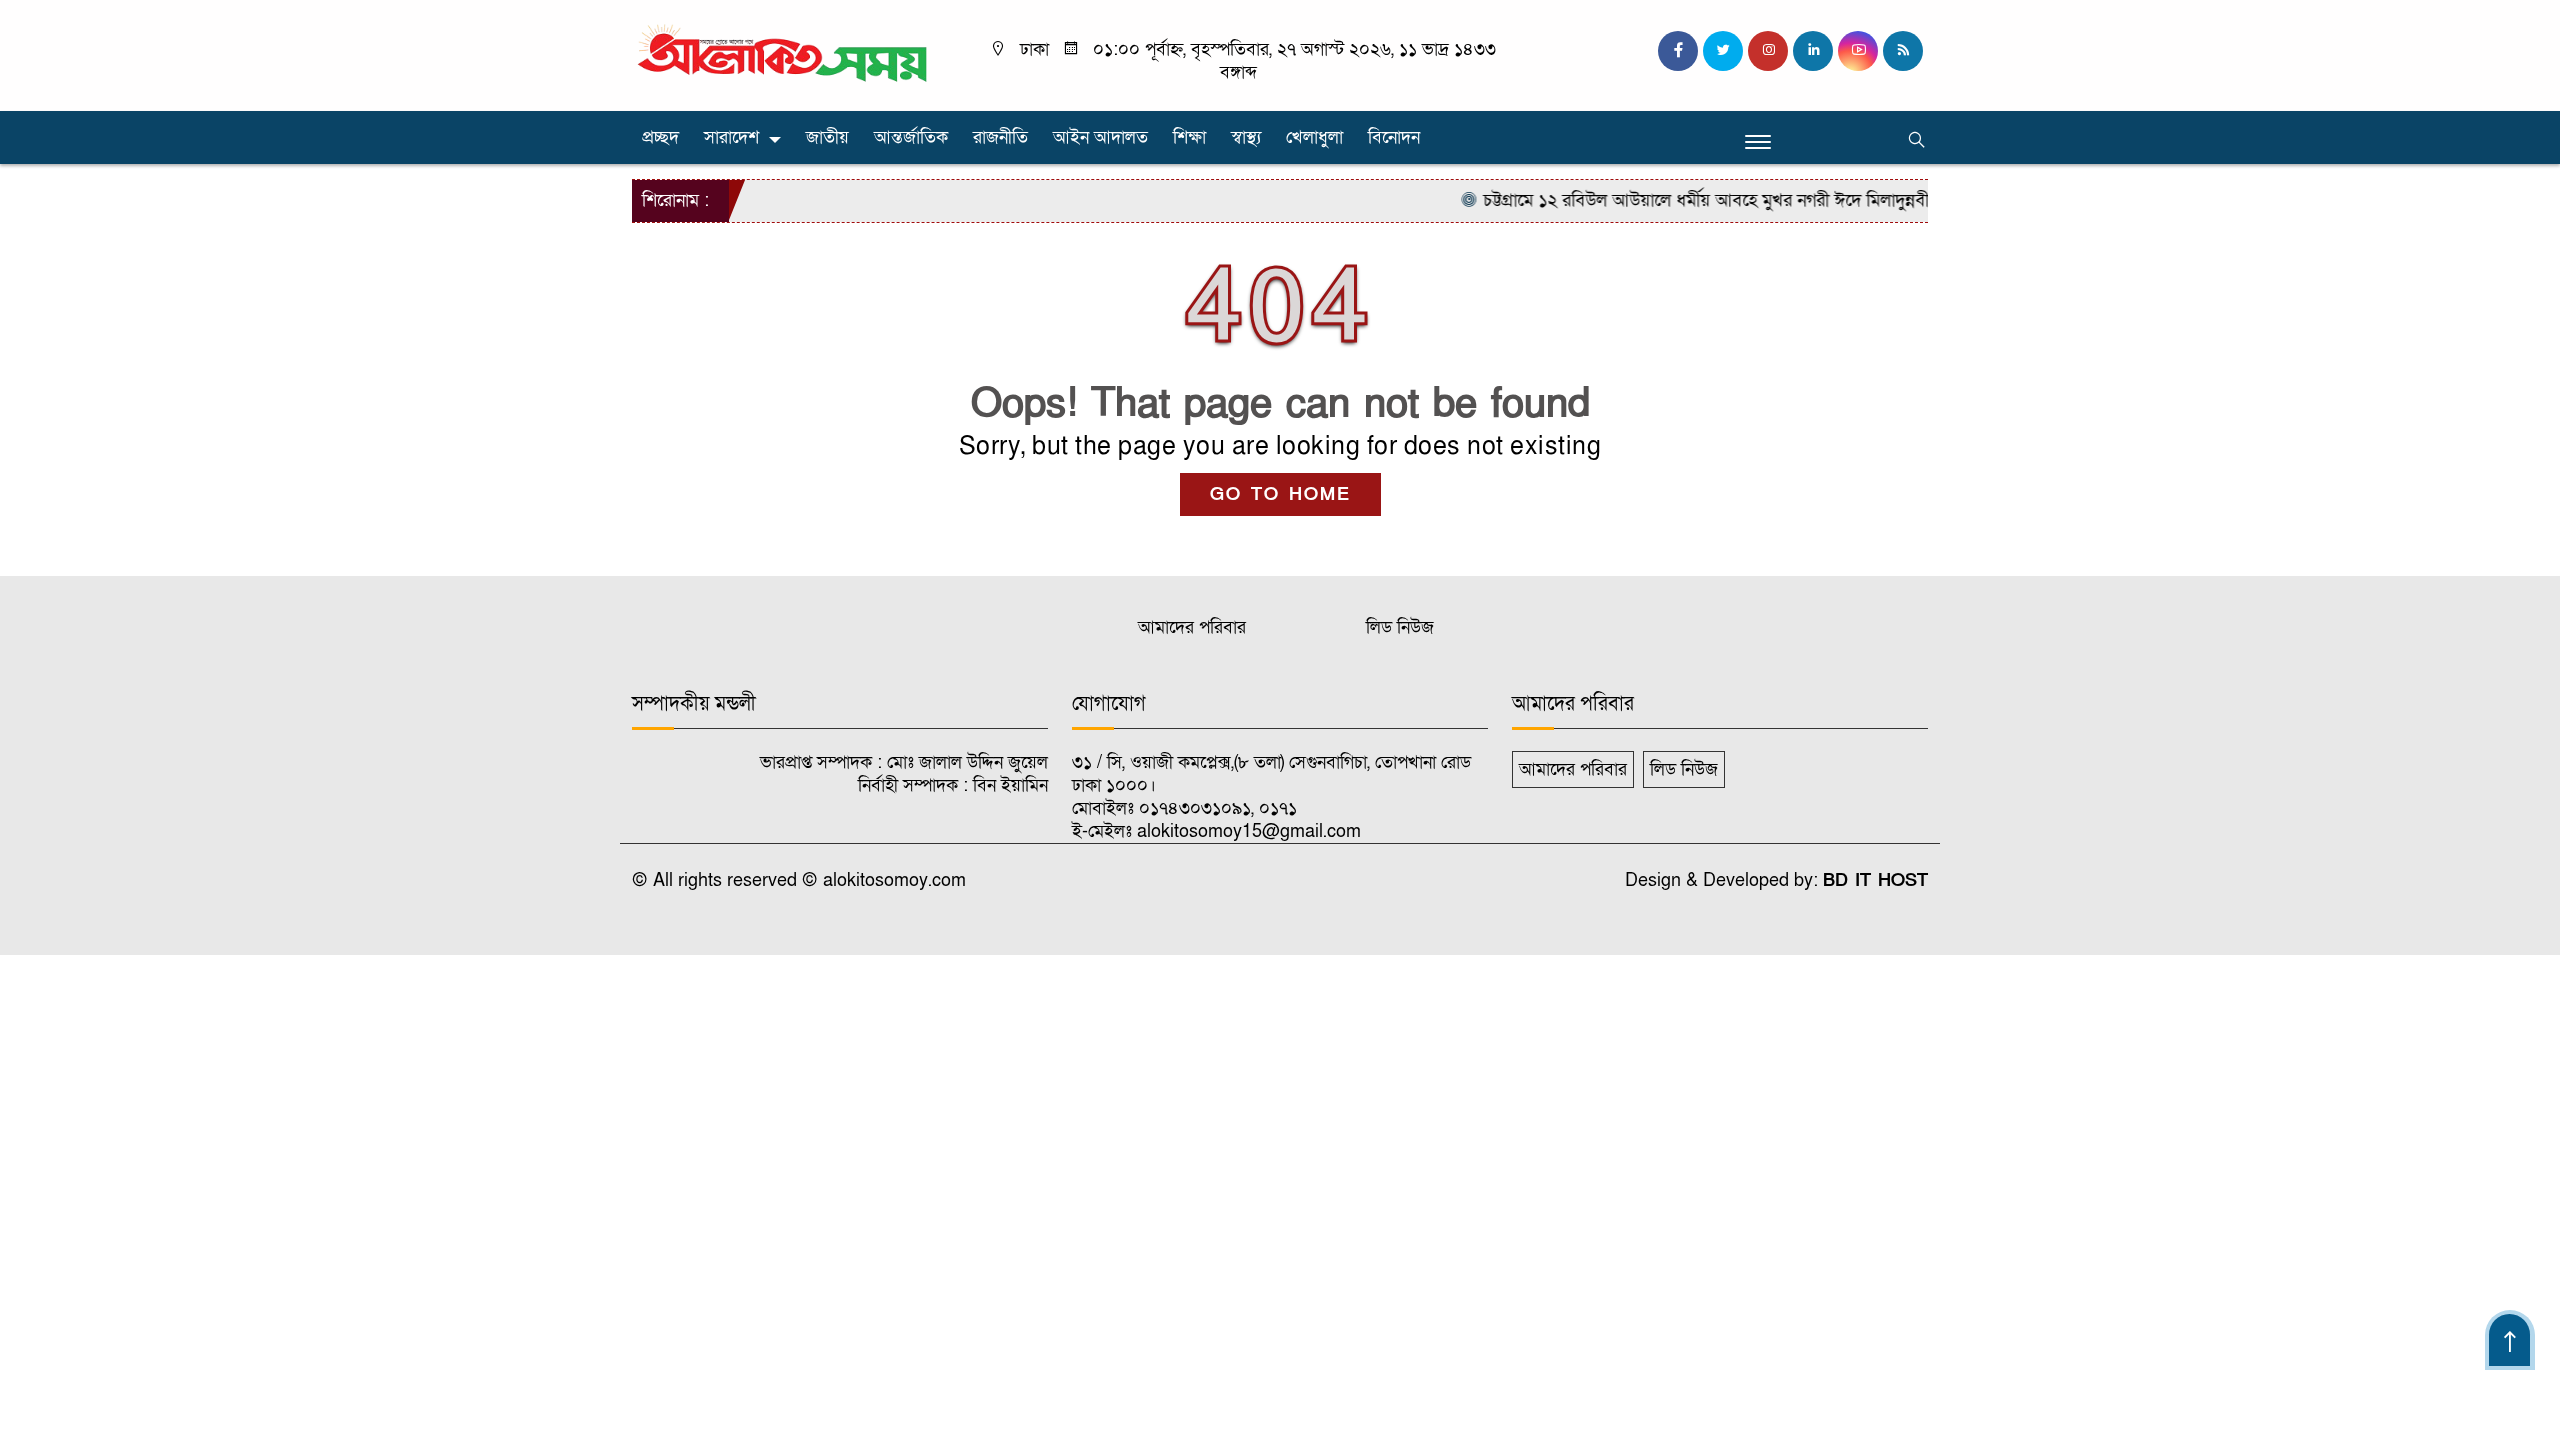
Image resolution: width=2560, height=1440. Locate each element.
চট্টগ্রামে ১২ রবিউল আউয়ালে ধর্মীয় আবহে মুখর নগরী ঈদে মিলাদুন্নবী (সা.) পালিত (1714, 200)
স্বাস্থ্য (1246, 137)
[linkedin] (1813, 51)
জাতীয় (827, 137)
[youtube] (1858, 51)
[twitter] (1723, 51)
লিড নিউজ (1400, 627)
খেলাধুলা (1314, 137)
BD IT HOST (1875, 880)
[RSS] (1903, 51)
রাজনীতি (1000, 137)
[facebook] (1678, 51)
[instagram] (1768, 51)
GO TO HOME (1280, 494)
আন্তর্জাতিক (911, 137)
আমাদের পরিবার (1192, 627)
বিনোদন (1394, 137)
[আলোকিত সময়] (785, 54)
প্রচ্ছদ (660, 137)
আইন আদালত (1100, 137)
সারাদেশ (731, 137)
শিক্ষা (1189, 137)
